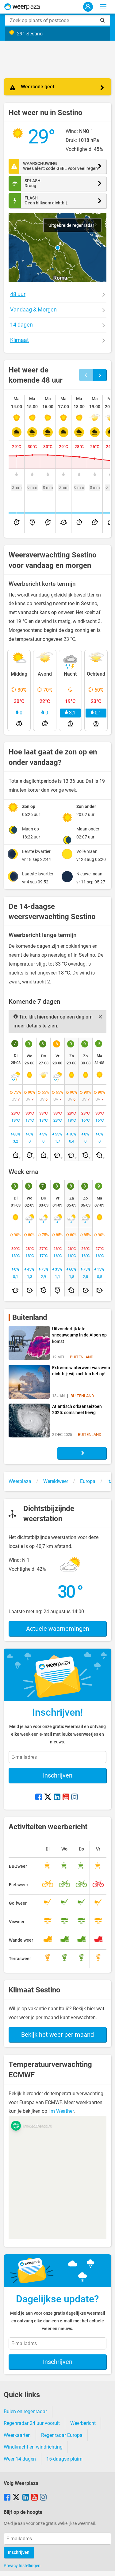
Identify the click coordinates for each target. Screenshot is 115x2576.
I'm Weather (61, 2111)
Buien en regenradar (25, 2411)
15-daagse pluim (64, 2459)
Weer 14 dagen (20, 2459)
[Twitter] (48, 1798)
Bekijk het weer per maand (57, 2035)
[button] (58, 248)
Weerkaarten (17, 2435)
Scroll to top (105, 2566)
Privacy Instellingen (22, 2566)
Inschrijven (58, 1775)
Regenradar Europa (62, 2435)
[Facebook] (39, 1798)
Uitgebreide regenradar (72, 225)
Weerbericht (83, 2423)
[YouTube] (66, 1798)
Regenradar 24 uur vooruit (32, 2423)
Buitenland (30, 1317)
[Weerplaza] (22, 7)
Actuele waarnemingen (58, 1629)
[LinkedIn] (57, 1798)
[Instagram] (75, 1798)
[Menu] (103, 7)
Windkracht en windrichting (33, 2447)
